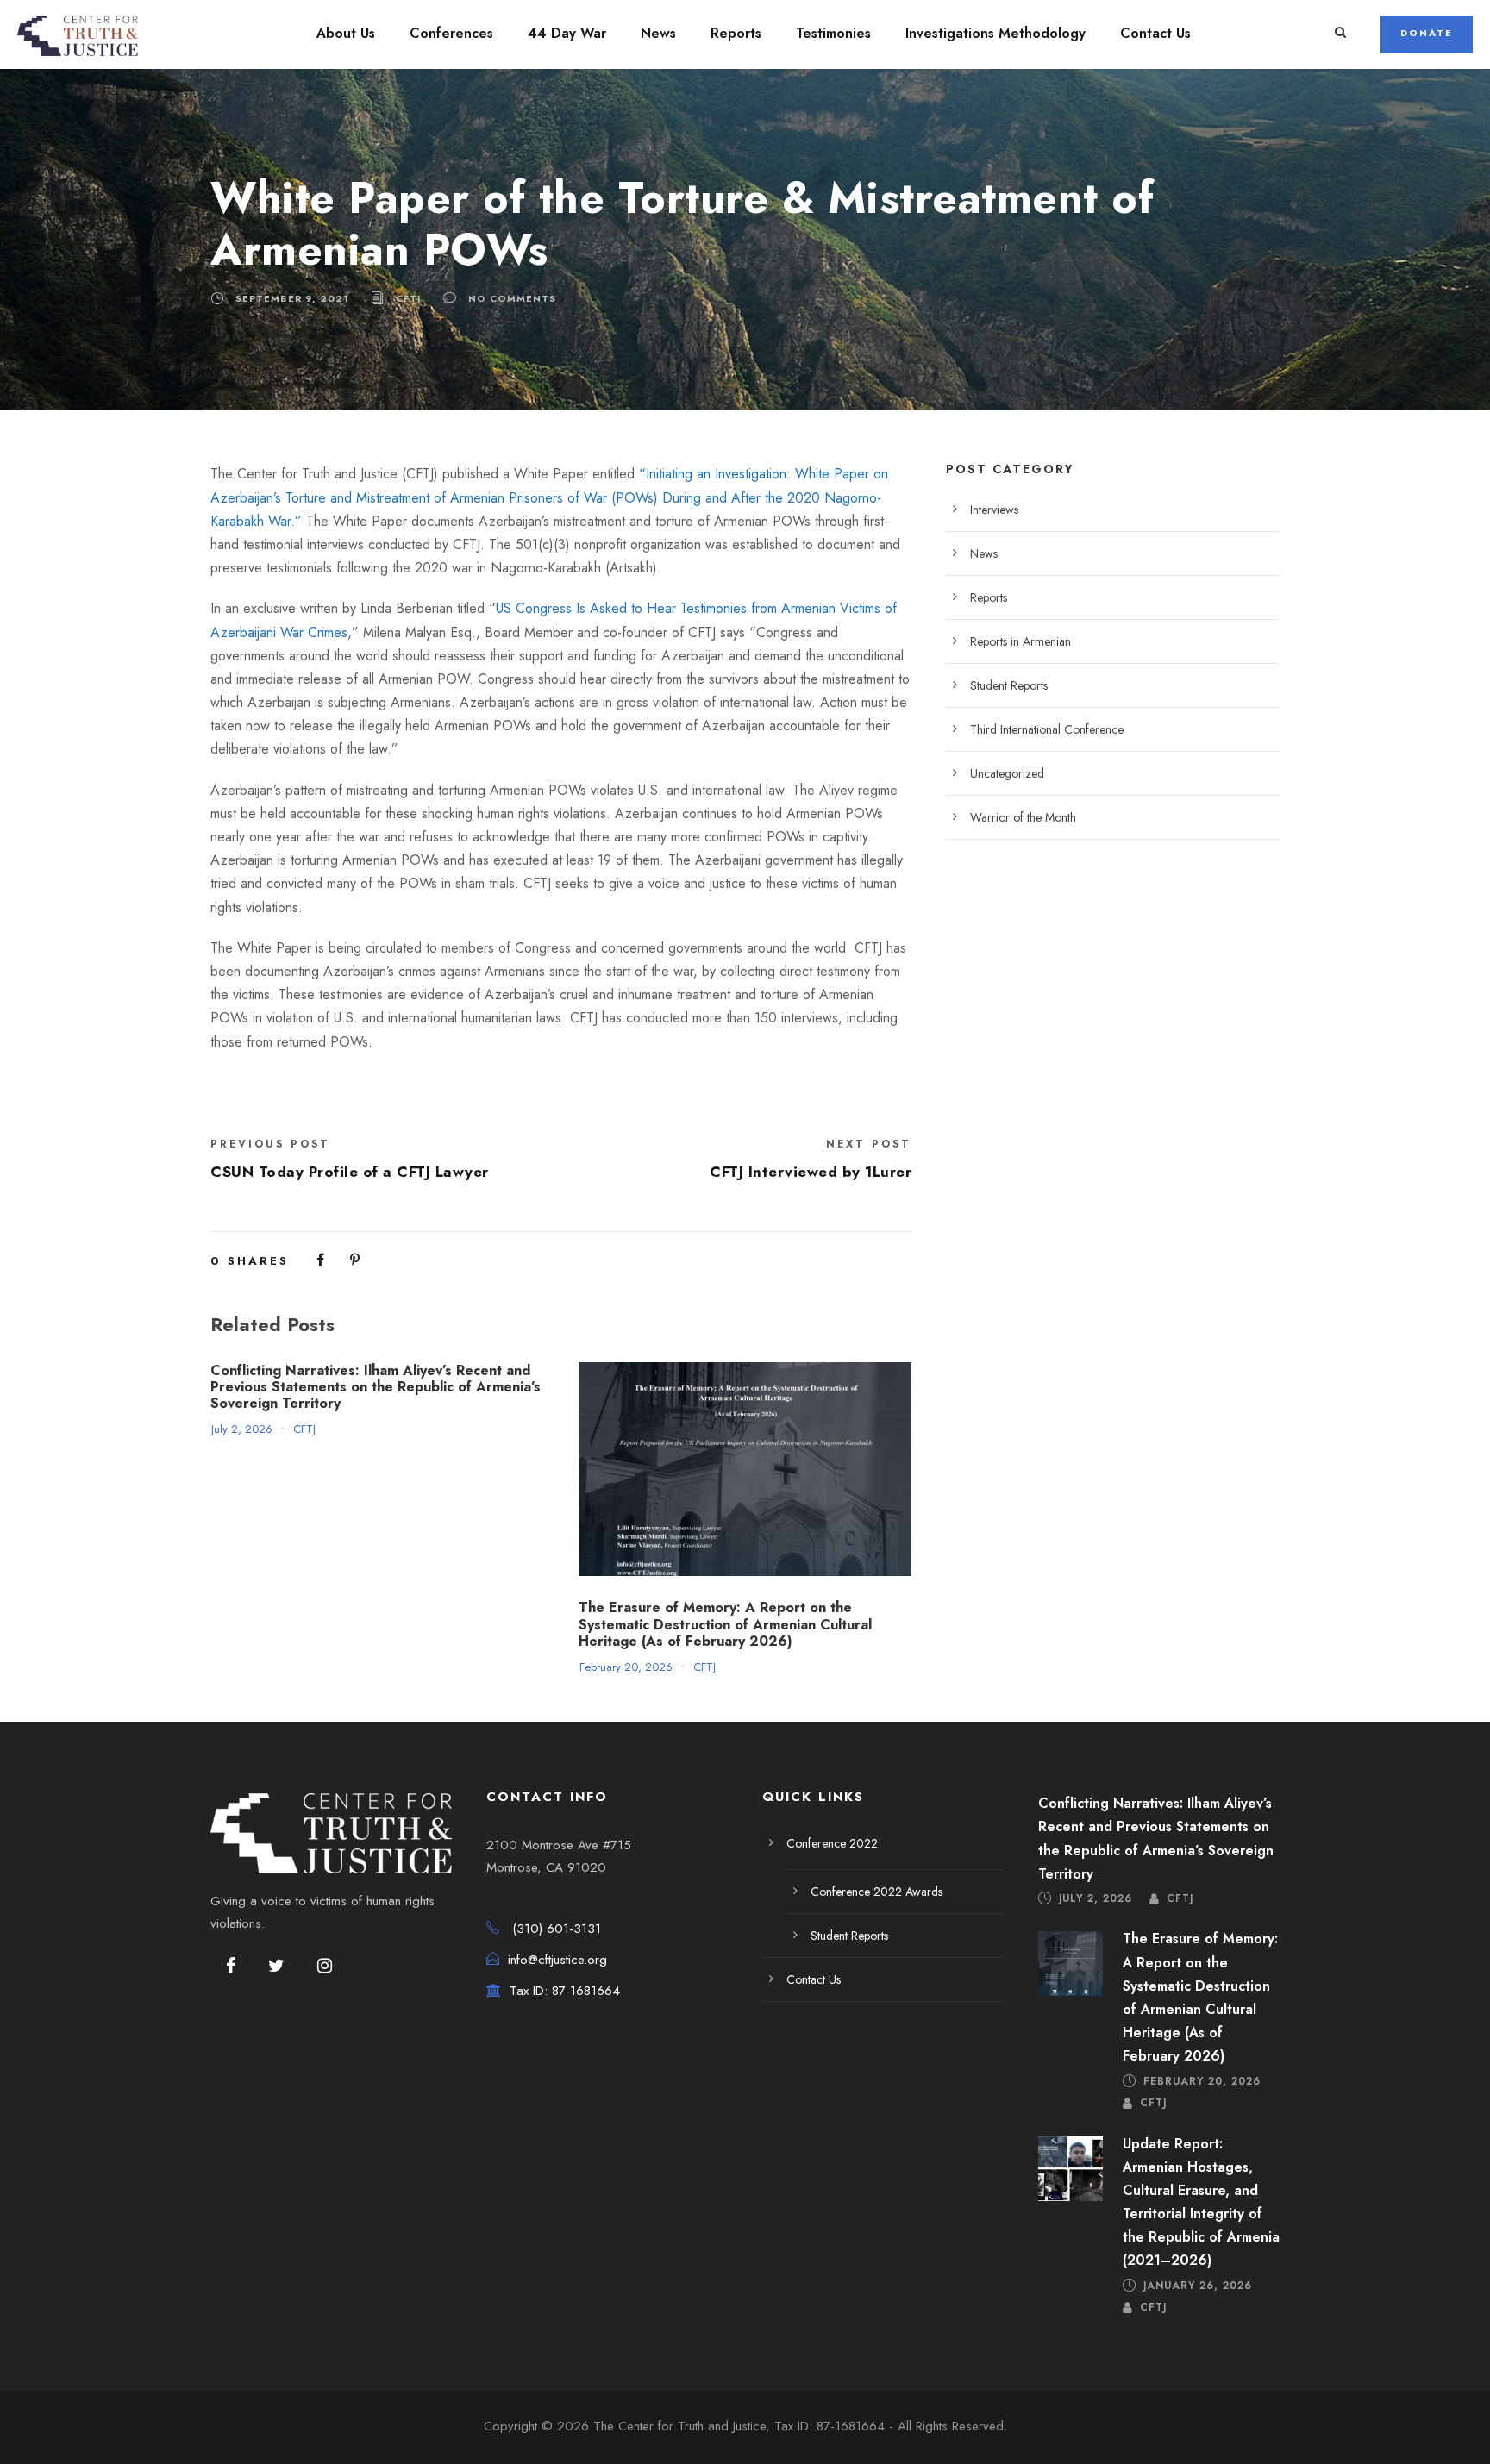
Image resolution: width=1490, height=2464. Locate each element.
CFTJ (409, 298)
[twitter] (276, 1967)
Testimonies (833, 33)
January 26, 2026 (1198, 2286)
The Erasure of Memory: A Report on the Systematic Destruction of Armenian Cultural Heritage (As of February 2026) (725, 1624)
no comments (512, 298)
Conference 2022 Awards (876, 1892)
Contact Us (1155, 33)
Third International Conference (1047, 729)
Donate (1427, 33)
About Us (346, 33)
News (658, 33)
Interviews (994, 510)
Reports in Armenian (1020, 641)
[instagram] (325, 1967)
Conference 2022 (832, 1843)
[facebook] (231, 1967)
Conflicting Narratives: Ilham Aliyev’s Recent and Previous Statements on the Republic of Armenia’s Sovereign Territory (376, 1387)
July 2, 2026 (242, 1429)
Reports (736, 33)
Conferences (451, 33)
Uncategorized (1007, 773)
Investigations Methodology (995, 33)
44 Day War (567, 33)
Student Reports (1009, 685)
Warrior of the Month (1023, 817)
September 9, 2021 (292, 298)
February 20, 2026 (626, 1667)
